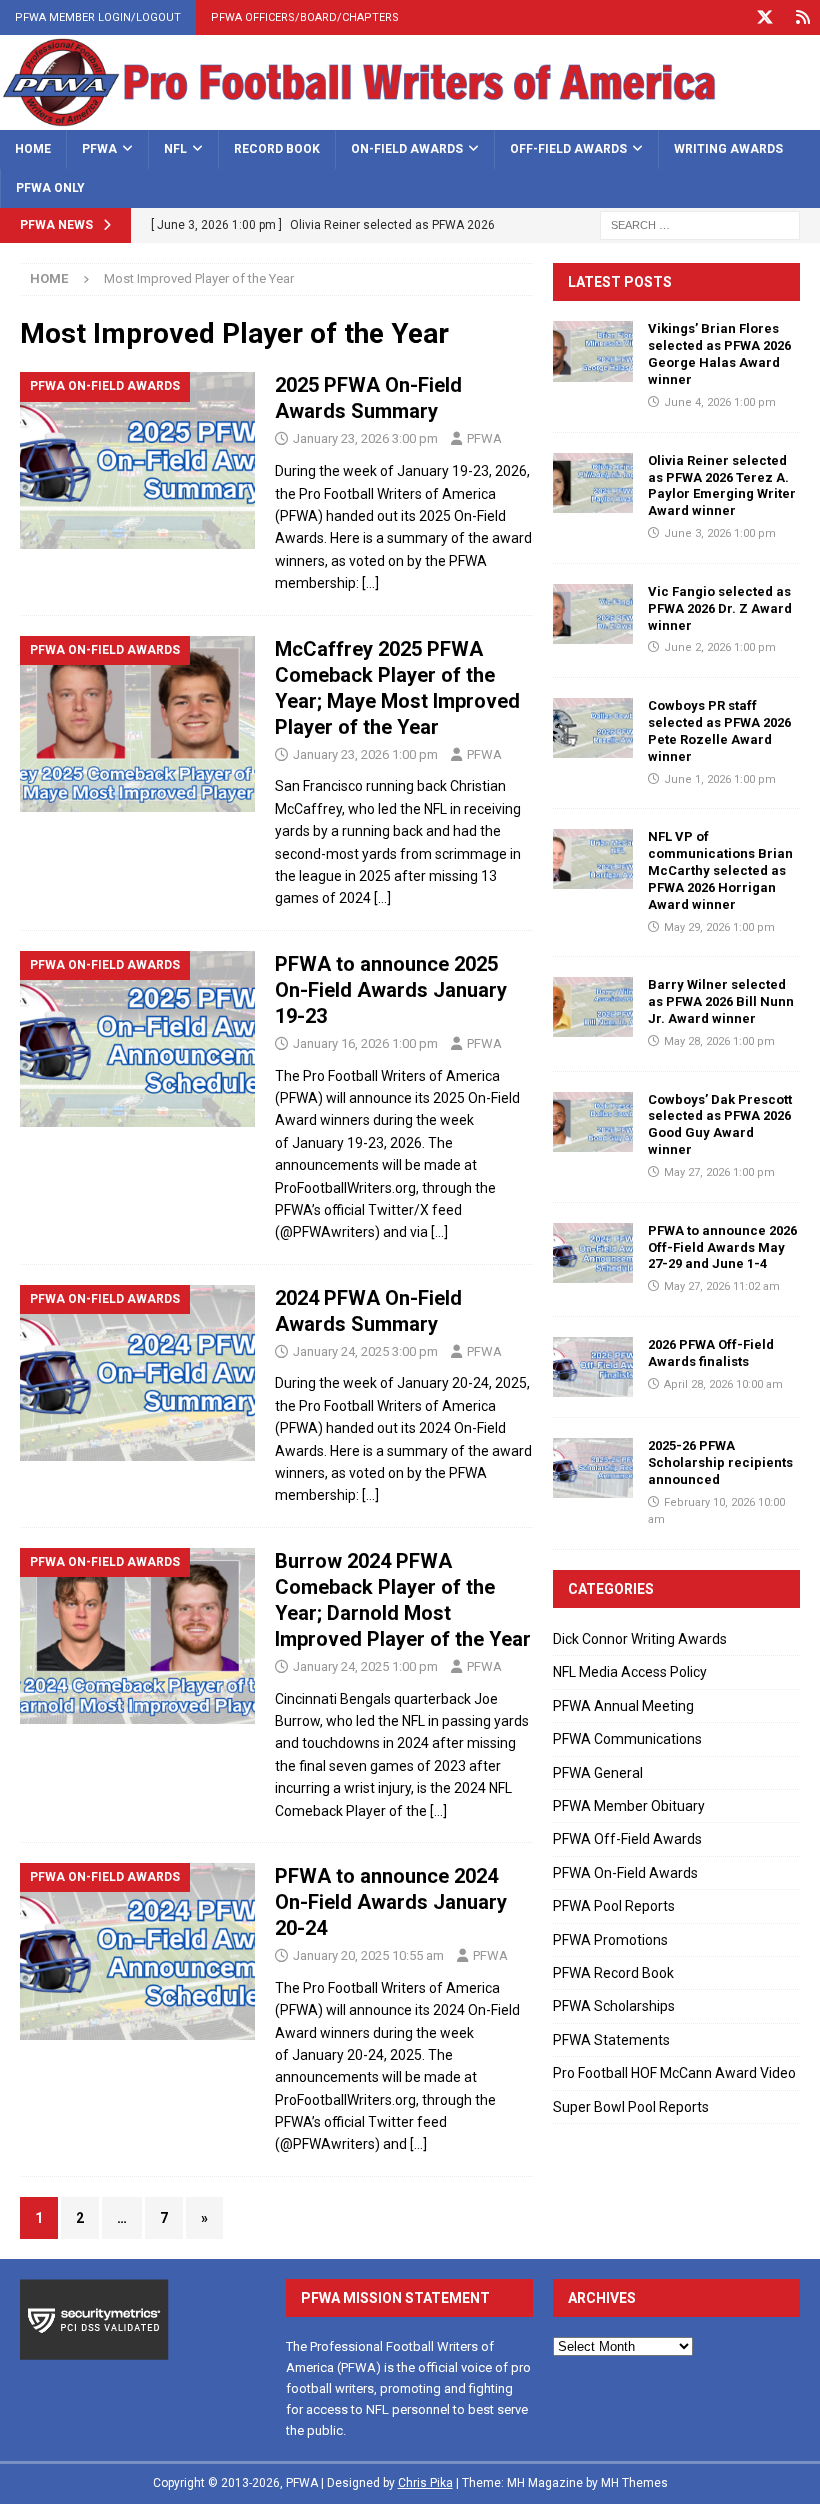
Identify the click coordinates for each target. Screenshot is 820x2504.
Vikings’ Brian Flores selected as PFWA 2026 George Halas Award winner (719, 354)
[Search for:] (700, 224)
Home (33, 149)
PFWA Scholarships (614, 2006)
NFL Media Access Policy (630, 1672)
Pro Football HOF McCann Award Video (674, 2073)
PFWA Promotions (610, 1940)
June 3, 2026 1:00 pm (720, 533)
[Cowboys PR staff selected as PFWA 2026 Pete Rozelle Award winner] (593, 728)
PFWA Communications (627, 1739)
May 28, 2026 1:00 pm (719, 1041)
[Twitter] (764, 17)
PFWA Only (50, 188)
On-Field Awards (407, 149)
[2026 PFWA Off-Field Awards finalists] (593, 1367)
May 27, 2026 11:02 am (722, 1286)
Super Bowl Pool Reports (631, 2107)
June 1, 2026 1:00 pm (720, 779)
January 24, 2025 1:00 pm (365, 1666)
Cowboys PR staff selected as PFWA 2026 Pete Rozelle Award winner (719, 731)
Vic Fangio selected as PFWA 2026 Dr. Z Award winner (720, 608)
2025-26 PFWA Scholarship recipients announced (720, 1462)
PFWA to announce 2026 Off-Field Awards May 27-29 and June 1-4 (722, 1247)
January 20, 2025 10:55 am (368, 1955)
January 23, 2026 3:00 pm (365, 438)
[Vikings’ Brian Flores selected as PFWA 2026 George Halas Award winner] (593, 351)
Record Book (277, 149)
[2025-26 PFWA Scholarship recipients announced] (593, 1468)
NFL (175, 149)
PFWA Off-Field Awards (627, 1839)
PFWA (99, 149)
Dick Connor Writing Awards (640, 1639)
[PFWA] (410, 119)
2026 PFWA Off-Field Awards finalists (711, 1353)
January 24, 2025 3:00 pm (365, 1351)
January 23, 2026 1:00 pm (365, 754)
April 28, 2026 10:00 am (723, 1384)
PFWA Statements (611, 2040)
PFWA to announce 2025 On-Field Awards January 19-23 (391, 990)
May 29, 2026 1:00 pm (719, 927)
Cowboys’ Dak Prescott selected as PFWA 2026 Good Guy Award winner (720, 1125)
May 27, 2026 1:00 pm (719, 1172)
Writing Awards (728, 149)
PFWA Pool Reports (614, 1906)
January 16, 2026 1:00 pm (365, 1043)
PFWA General (598, 1773)
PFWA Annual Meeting (623, 1706)
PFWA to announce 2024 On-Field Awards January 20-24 (391, 1902)
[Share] (802, 17)
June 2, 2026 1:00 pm (720, 647)
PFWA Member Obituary (629, 1806)
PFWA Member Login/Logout (98, 17)
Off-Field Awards (568, 149)
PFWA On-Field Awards (625, 1873)
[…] (370, 583)
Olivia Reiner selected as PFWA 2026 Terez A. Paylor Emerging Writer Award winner (722, 486)
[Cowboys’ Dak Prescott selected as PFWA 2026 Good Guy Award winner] (593, 1122)
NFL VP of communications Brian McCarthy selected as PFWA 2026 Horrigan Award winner (720, 870)
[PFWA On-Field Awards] (137, 460)
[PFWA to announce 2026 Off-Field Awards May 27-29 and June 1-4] (593, 1253)
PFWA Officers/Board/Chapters (305, 17)
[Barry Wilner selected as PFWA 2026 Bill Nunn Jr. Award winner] (593, 1007)
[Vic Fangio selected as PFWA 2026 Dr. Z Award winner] (593, 614)
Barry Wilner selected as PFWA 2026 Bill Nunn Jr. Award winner (721, 1001)
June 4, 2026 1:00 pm (720, 402)
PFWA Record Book (613, 1973)
